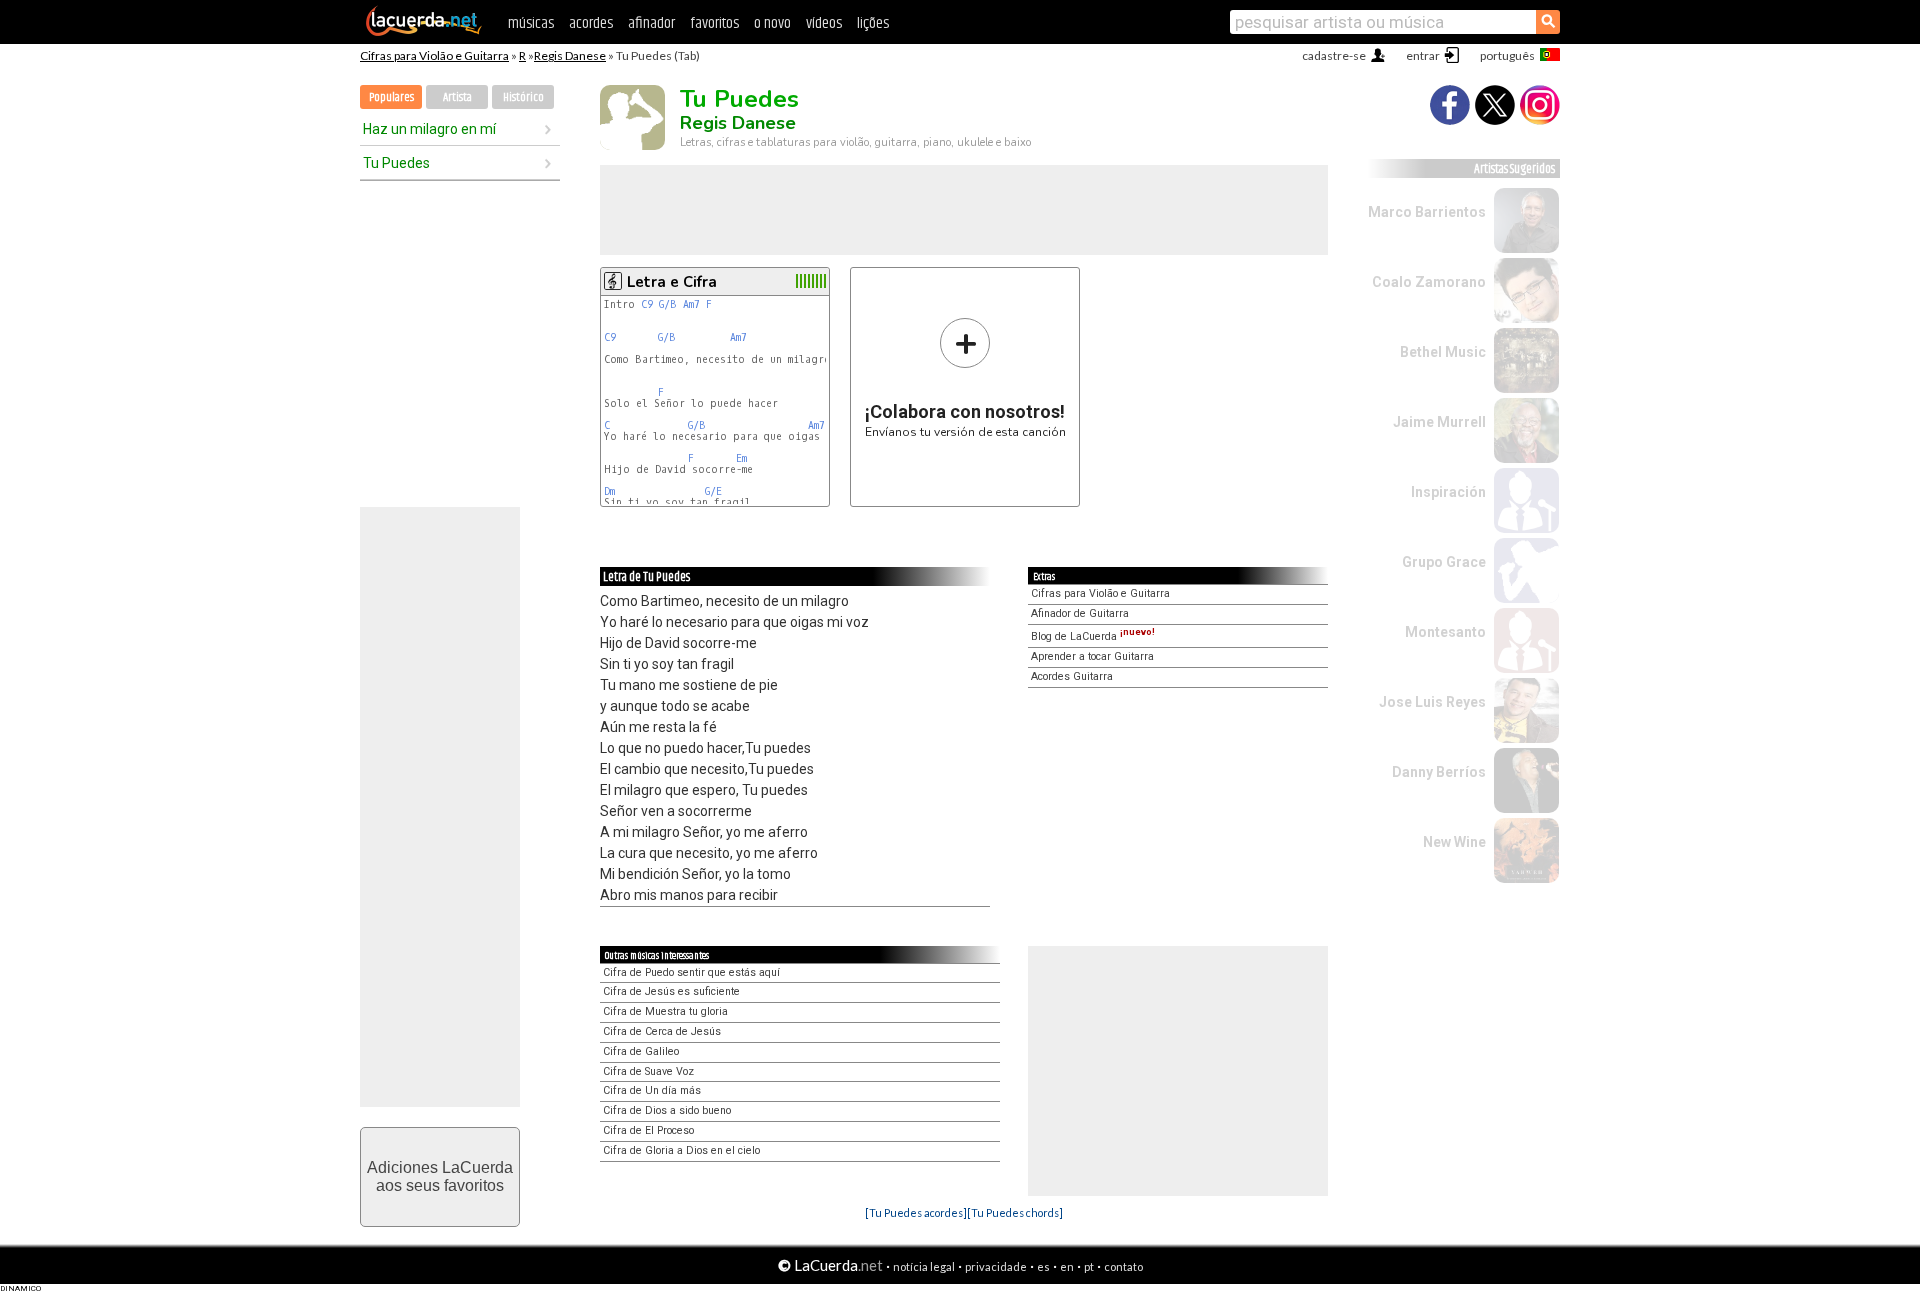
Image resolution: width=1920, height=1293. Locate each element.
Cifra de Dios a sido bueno (667, 1110)
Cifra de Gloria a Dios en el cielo (681, 1150)
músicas (531, 23)
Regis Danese (570, 55)
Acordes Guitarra (1072, 676)
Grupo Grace (1444, 562)
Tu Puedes (396, 163)
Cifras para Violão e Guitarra (434, 55)
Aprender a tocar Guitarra (1092, 656)
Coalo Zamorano (1429, 282)
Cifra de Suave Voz (648, 1071)
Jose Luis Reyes (1432, 702)
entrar (1423, 55)
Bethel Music (1443, 352)
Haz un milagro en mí (429, 129)
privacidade (996, 1266)
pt (1089, 1266)
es (1043, 1266)
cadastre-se (1334, 55)
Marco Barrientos (1427, 212)
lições (873, 23)
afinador (651, 23)
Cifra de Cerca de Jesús (662, 1031)
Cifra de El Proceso (648, 1130)
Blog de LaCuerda (1093, 636)
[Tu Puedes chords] (1015, 1212)
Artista (457, 97)
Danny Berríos (1439, 772)
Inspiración (1448, 492)
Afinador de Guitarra (1080, 613)
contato (1123, 1266)
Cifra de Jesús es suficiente (671, 991)
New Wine (1454, 842)
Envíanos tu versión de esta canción (965, 377)
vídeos (824, 23)
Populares (391, 97)
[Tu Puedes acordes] (916, 1212)
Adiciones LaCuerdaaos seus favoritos (440, 1176)
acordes (591, 23)
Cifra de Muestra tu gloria (665, 1011)
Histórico (523, 97)
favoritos (714, 23)
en (1067, 1266)
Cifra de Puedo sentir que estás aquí (691, 972)
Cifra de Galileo (641, 1051)
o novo (772, 23)
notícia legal (924, 1266)
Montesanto (1445, 632)
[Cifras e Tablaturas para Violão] (424, 32)
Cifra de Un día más (652, 1090)
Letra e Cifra (672, 282)
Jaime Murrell (1439, 422)
